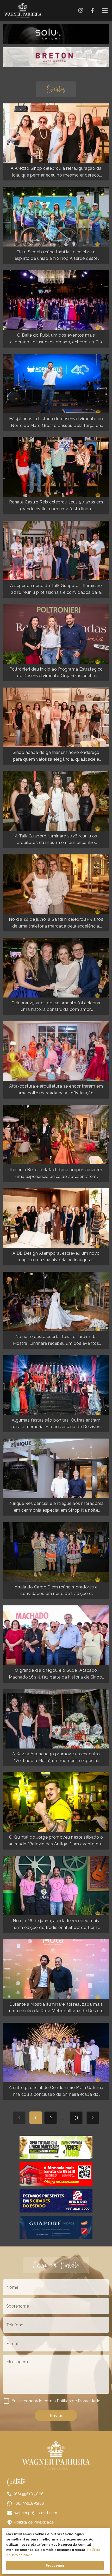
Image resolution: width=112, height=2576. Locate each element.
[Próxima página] (93, 2118)
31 (76, 2118)
